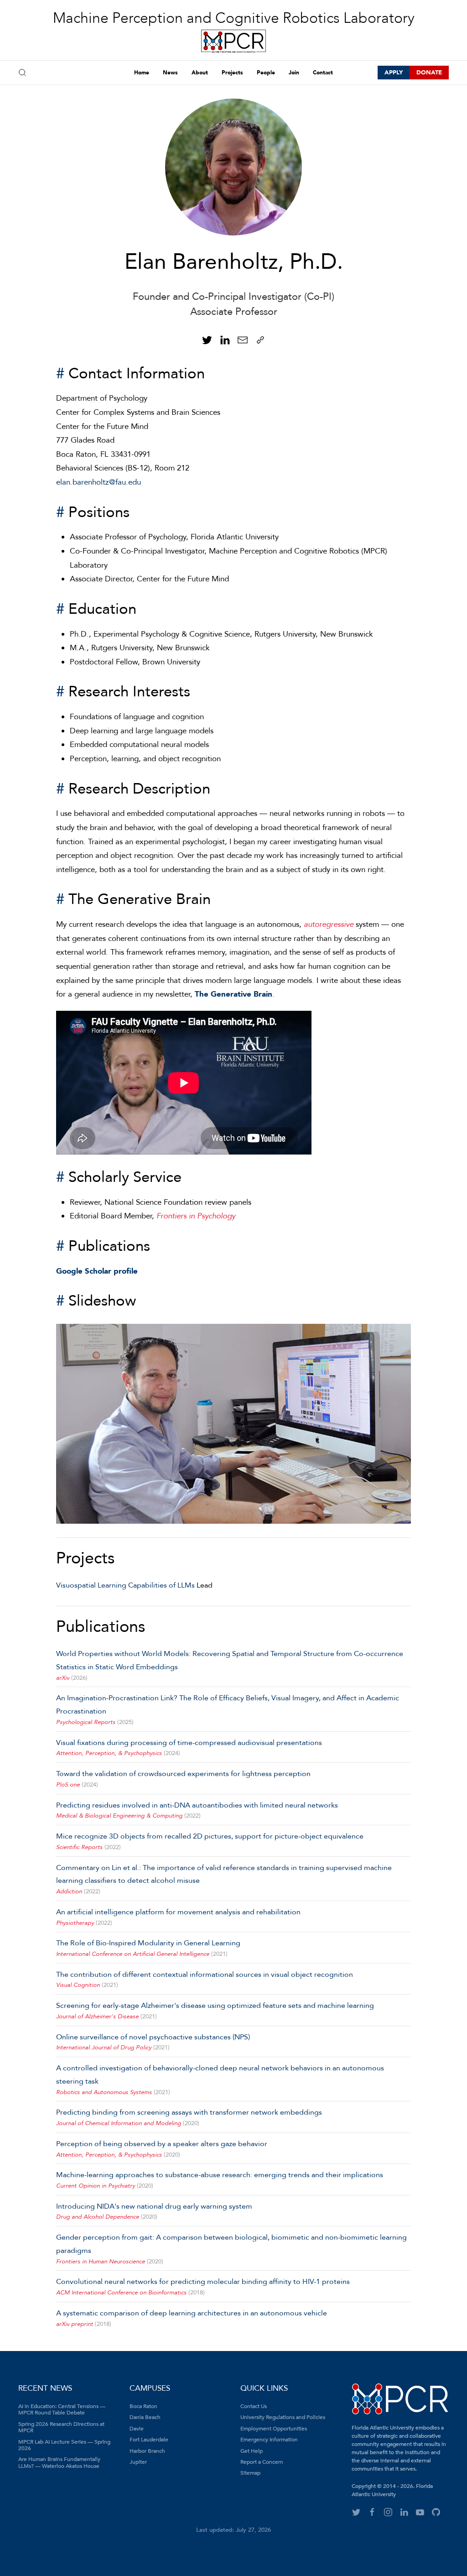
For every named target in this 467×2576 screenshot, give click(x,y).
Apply (394, 73)
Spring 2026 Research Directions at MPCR (61, 2427)
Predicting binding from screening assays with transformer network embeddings (189, 2112)
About (200, 73)
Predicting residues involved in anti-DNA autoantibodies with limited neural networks (197, 1805)
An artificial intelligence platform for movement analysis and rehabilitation (178, 1912)
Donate (429, 73)
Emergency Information (269, 2440)
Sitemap (250, 2473)
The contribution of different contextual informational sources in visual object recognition (205, 1975)
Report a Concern (262, 2462)
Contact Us (254, 2406)
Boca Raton (143, 2406)
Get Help (252, 2451)
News (170, 73)
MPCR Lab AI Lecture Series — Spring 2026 (64, 2445)
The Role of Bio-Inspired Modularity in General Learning (148, 1943)
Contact (323, 73)
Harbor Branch (147, 2451)
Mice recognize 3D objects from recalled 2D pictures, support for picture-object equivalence (210, 1836)
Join (294, 73)
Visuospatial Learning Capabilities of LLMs (125, 1585)
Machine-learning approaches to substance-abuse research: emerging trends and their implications (220, 2175)
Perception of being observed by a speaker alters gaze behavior (162, 2144)
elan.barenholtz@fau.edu (99, 482)
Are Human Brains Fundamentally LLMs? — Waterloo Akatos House (59, 2462)
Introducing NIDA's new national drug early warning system (154, 2206)
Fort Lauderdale (149, 2440)
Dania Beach (145, 2417)
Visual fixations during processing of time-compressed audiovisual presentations (189, 1743)
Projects (232, 73)
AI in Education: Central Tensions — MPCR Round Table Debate (62, 2409)
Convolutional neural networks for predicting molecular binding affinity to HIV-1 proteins (203, 2282)
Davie (137, 2429)
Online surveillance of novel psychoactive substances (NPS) (153, 2037)
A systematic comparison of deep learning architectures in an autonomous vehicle (192, 2313)
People (266, 73)
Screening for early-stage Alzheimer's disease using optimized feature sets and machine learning (215, 2006)
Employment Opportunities (274, 2429)
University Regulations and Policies (283, 2417)
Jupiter (138, 2462)
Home (142, 73)
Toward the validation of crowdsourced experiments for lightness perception (183, 1774)
